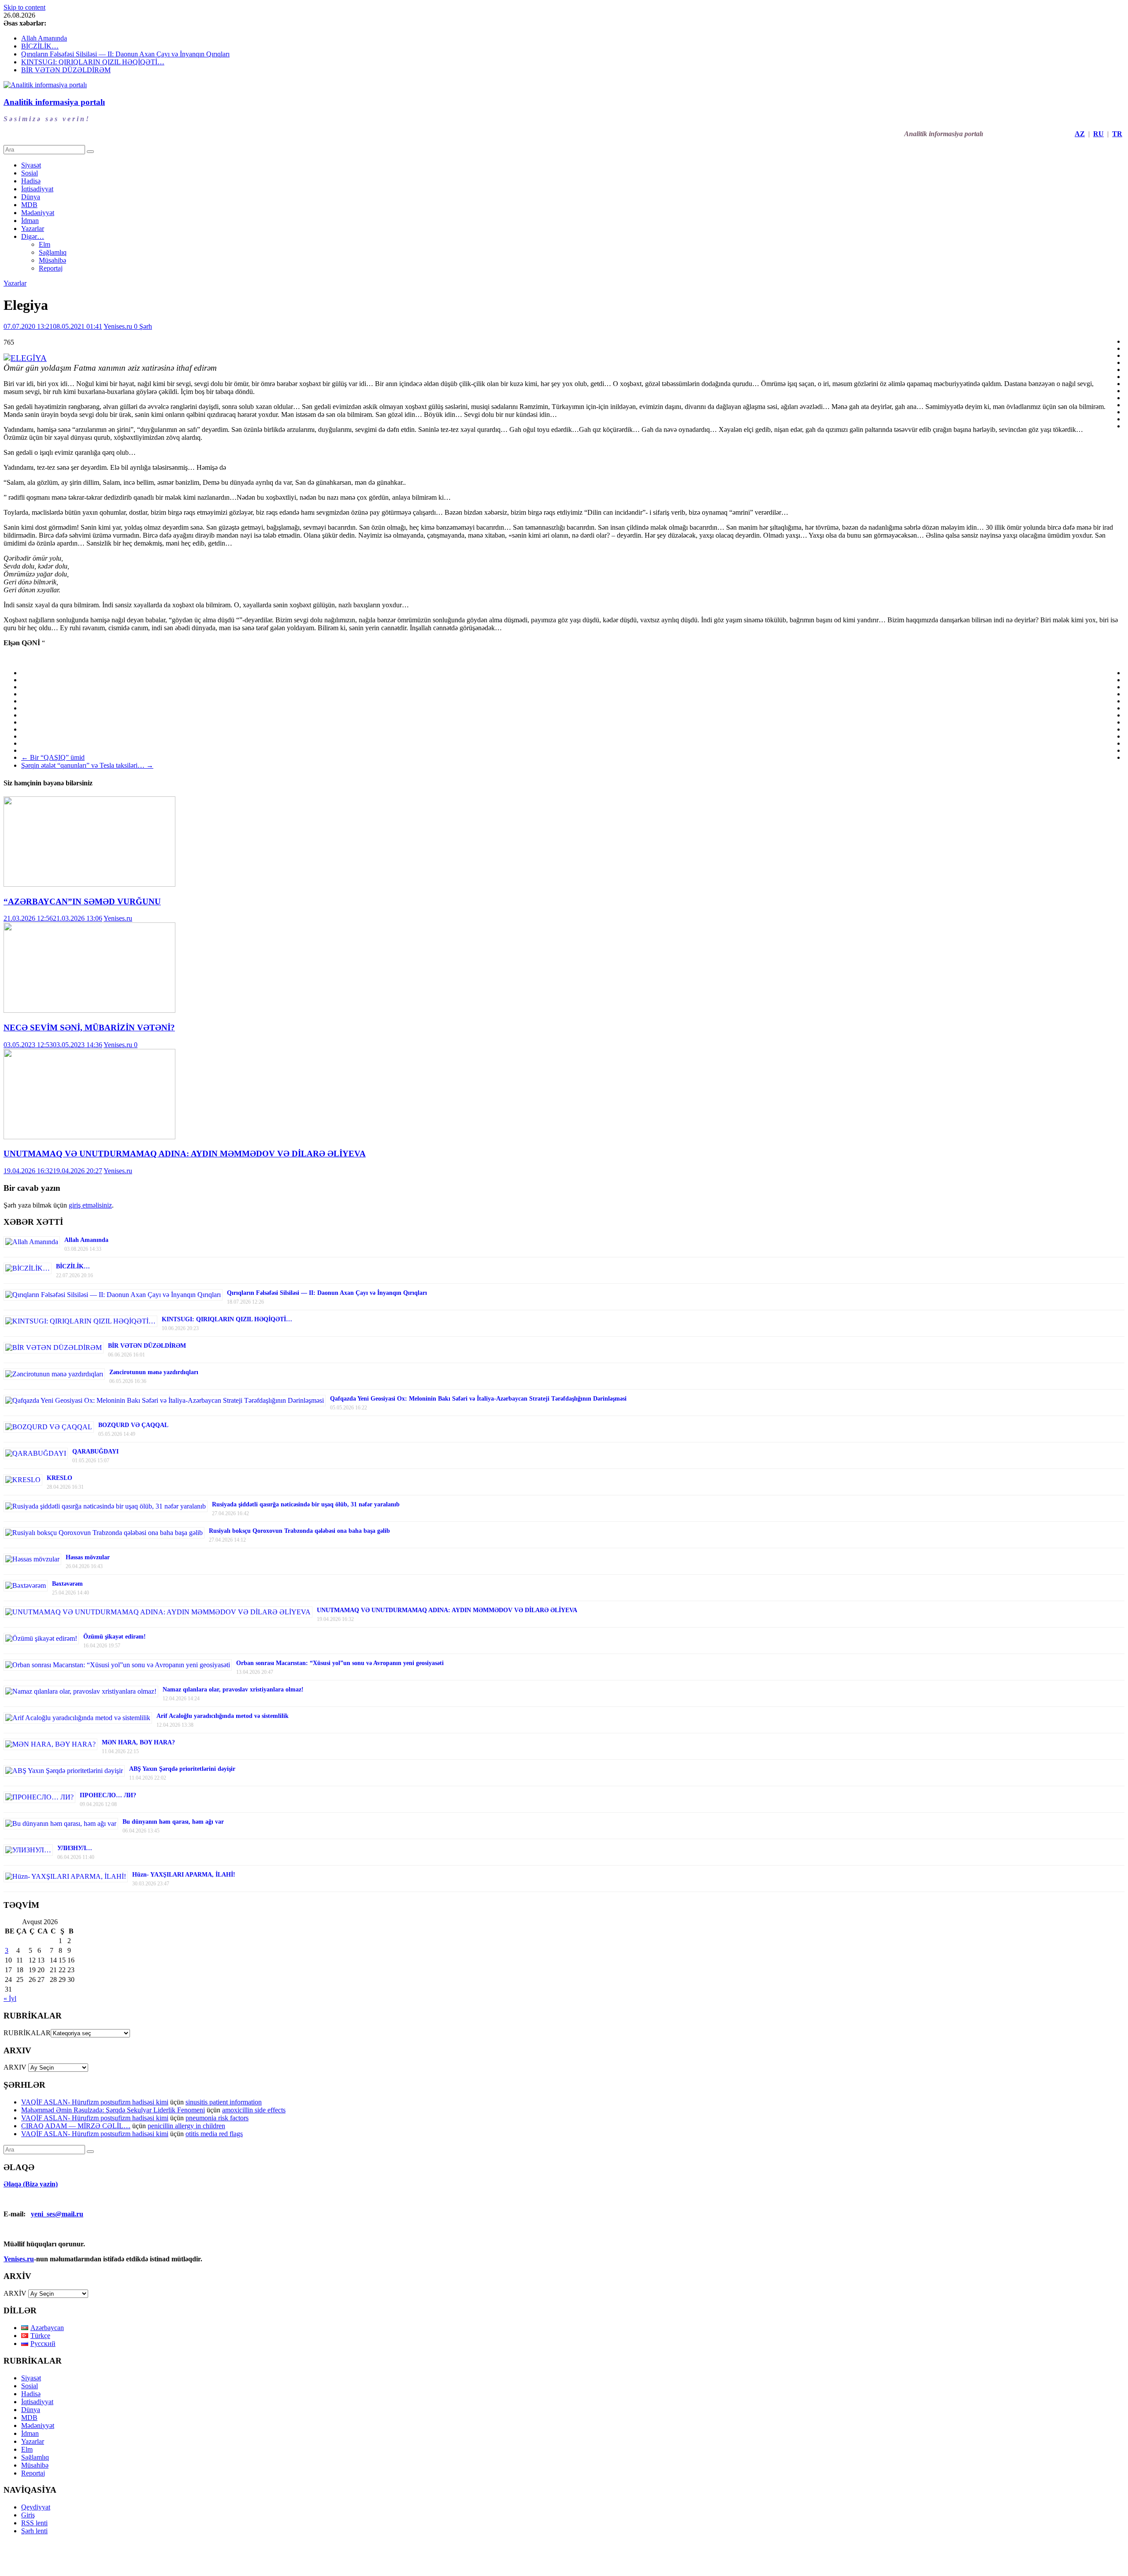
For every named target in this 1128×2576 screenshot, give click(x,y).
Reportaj (51, 268)
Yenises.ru (119, 326)
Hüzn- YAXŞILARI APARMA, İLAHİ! (184, 1875)
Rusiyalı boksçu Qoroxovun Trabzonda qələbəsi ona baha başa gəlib (299, 1531)
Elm (45, 244)
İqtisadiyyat (37, 189)
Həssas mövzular (88, 1557)
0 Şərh (143, 326)
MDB (29, 205)
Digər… (33, 236)
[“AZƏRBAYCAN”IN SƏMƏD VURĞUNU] (89, 884)
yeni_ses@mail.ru (57, 2214)
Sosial (30, 173)
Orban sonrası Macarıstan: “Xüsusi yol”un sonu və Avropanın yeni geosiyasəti (340, 1663)
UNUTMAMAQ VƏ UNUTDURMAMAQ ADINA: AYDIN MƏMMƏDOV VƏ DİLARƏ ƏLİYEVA (185, 1154)
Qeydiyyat (36, 2507)
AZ (1080, 134)
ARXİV (15, 2293)
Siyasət (31, 165)
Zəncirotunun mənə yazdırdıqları (154, 1372)
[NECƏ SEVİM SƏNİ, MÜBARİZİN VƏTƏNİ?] (89, 1010)
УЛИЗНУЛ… (75, 1848)
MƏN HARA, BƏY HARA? (138, 1742)
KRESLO (59, 1478)
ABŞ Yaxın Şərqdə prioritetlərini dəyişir (182, 1769)
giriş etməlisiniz (90, 1205)
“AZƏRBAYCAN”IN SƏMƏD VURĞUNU (82, 901)
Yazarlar (33, 229)
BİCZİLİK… (40, 46)
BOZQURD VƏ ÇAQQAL (133, 1425)
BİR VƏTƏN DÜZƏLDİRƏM (66, 70)
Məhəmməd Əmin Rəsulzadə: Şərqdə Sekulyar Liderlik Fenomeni (113, 2110)
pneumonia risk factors (217, 2118)
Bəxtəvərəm (67, 1584)
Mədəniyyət (38, 213)
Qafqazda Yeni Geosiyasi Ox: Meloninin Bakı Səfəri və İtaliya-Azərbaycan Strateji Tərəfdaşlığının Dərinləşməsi (478, 1399)
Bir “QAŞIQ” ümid (53, 757)
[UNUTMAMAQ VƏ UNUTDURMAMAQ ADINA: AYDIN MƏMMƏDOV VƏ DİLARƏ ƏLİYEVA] (89, 1137)
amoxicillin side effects (254, 2110)
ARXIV (15, 2067)
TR (1117, 134)
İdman (30, 221)
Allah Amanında (44, 38)
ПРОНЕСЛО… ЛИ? (108, 1795)
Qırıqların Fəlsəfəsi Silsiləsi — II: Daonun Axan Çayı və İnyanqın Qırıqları (125, 54)
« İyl (10, 1998)
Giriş (28, 2515)
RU (1098, 134)
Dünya (31, 197)
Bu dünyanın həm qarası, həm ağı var (173, 1822)
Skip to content (24, 7)
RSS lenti (34, 2523)
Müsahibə (52, 260)
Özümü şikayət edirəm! (115, 1637)
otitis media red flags (214, 2134)
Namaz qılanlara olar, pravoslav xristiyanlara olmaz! (233, 1689)
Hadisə (31, 181)
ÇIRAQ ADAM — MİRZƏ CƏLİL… (76, 2126)
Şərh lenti (34, 2531)
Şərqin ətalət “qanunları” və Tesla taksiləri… (87, 765)
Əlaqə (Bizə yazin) (31, 2184)
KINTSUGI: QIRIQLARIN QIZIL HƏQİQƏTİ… (93, 62)
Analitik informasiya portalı (54, 102)
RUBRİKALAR (27, 2033)
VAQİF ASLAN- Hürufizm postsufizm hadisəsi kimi (95, 2102)
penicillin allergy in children (186, 2126)
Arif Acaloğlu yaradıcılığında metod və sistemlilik (223, 1716)
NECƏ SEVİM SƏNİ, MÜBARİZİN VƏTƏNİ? (89, 1028)
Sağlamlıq (53, 252)
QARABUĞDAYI (95, 1452)
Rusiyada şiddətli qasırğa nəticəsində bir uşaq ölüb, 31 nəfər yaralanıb (306, 1504)
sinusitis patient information (224, 2102)
